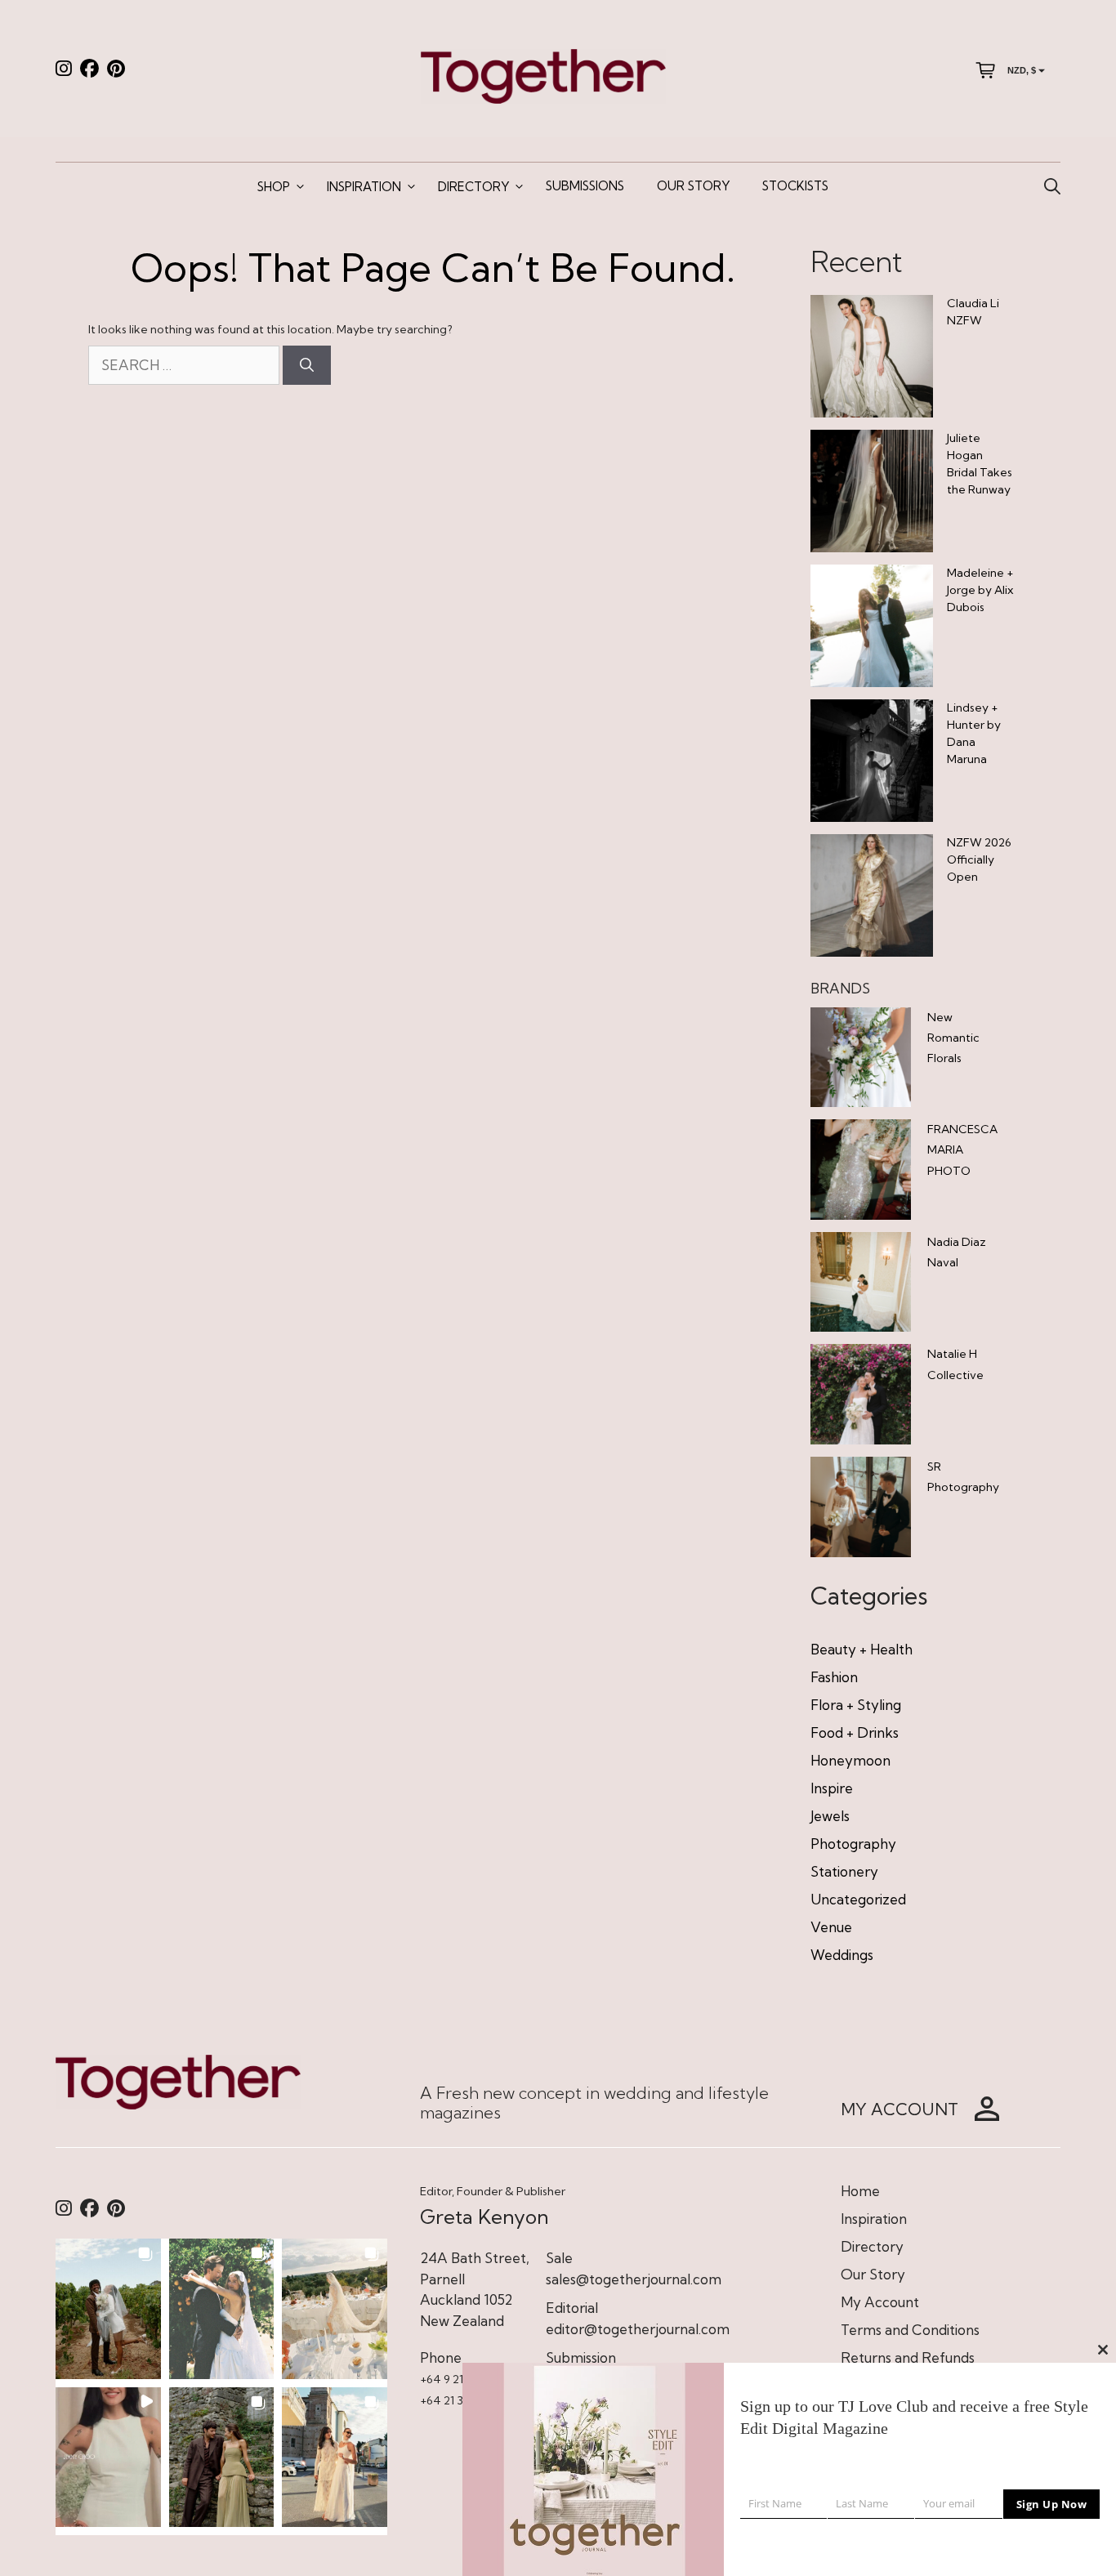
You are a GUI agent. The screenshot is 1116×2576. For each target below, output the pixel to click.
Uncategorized (858, 1899)
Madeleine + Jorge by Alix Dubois (980, 590)
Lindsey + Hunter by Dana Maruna (974, 733)
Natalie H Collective (955, 1364)
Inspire (832, 1788)
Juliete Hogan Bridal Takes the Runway (980, 464)
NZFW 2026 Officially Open (979, 859)
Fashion (834, 1677)
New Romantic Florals (953, 1038)
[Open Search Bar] (1052, 187)
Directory (473, 187)
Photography (853, 1844)
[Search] (307, 365)
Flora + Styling (856, 1705)
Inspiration (364, 187)
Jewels (830, 1816)
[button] (108, 2308)
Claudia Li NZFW (973, 312)
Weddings (842, 1955)
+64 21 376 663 (459, 2400)
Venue (831, 1927)
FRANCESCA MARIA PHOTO (962, 1150)
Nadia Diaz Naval (957, 1252)
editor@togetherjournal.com (638, 2329)
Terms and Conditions (910, 2330)
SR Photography (963, 1477)
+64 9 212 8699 (459, 2379)
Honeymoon (850, 1760)
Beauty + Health (862, 1649)
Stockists (795, 186)
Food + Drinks (855, 1732)
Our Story (693, 186)
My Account (880, 2302)
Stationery (844, 1871)
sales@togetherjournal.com (634, 2279)
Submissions (585, 186)
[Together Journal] (543, 75)
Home (860, 2191)
